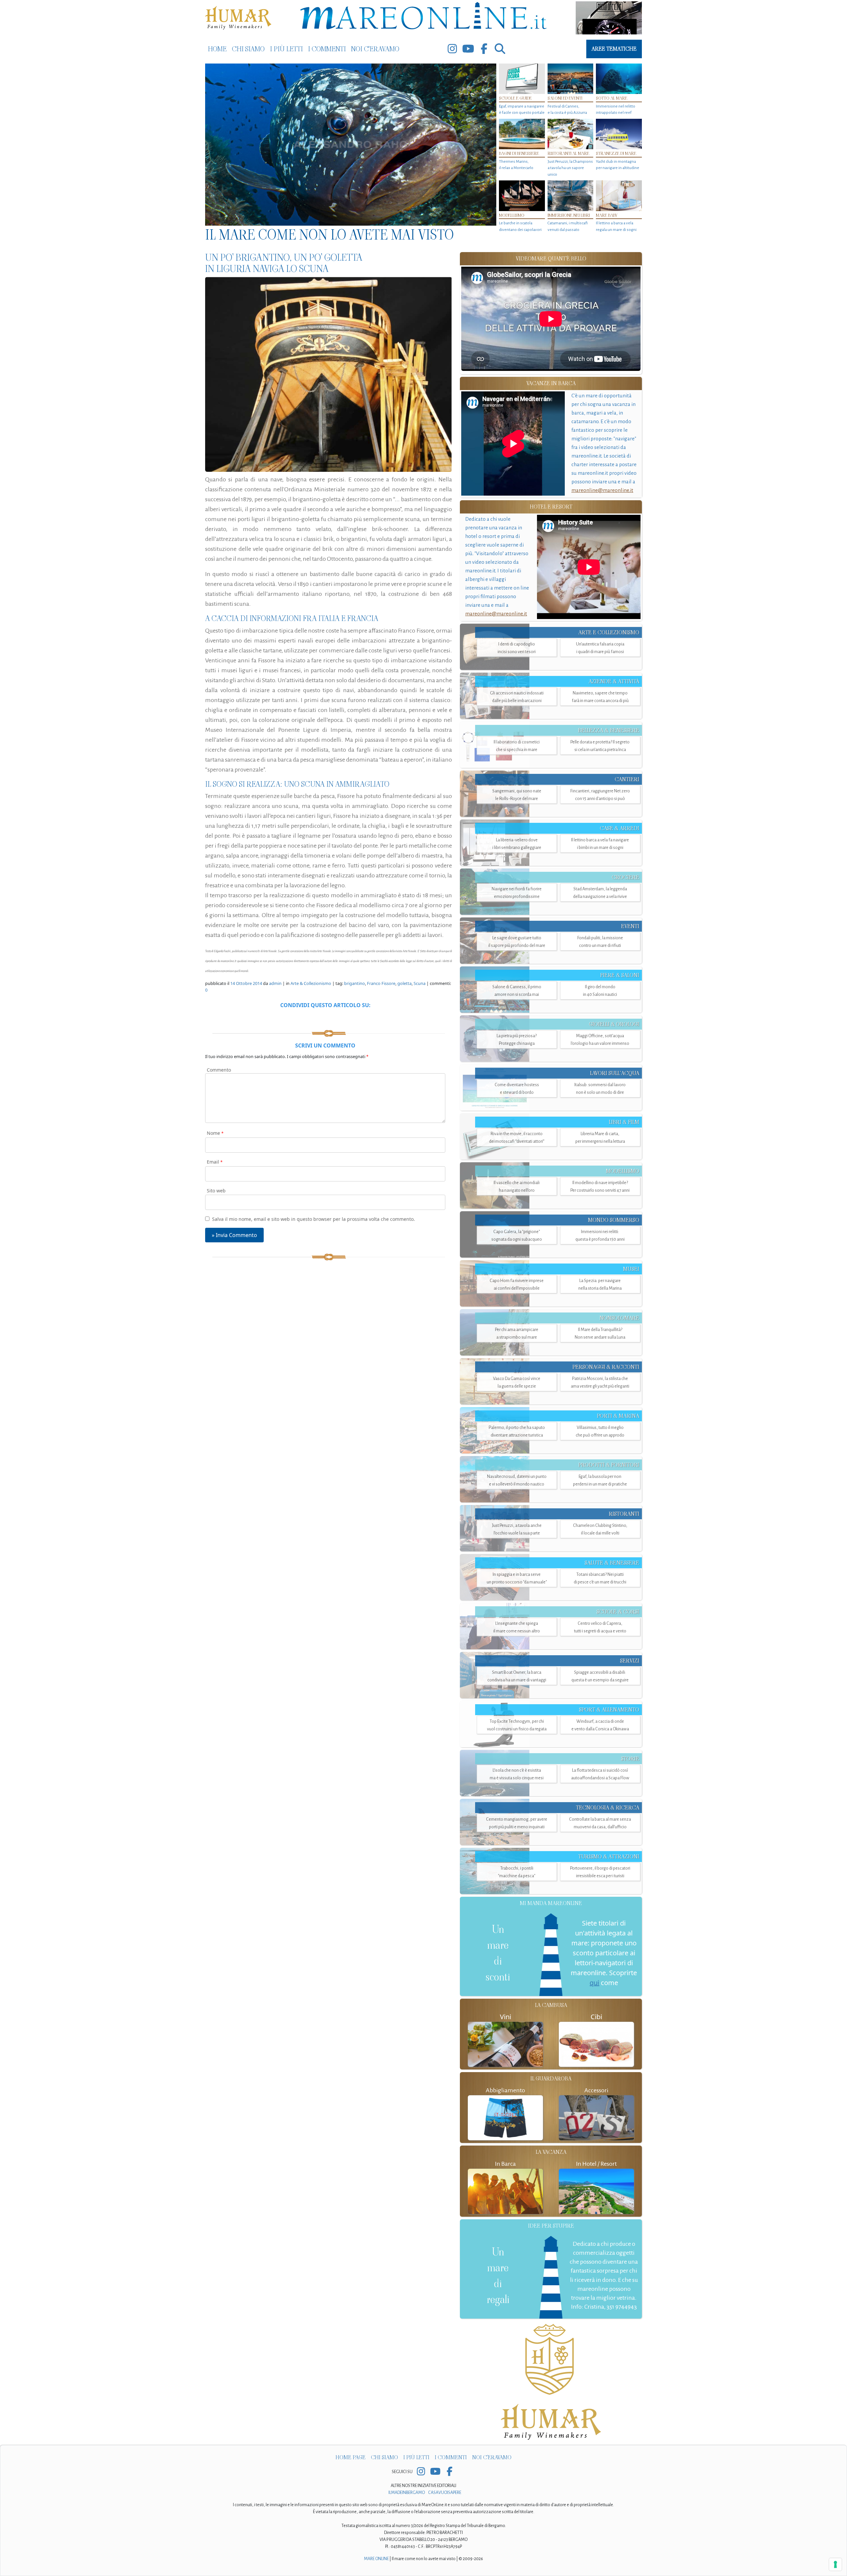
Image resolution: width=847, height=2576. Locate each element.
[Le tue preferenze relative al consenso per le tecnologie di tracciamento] (835, 2564)
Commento (219, 1070)
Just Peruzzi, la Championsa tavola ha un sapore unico (570, 168)
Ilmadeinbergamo (407, 2493)
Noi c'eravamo (375, 49)
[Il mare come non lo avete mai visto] (351, 145)
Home (217, 49)
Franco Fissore (381, 983)
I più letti (286, 49)
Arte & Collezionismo (311, 983)
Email (215, 1162)
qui (594, 1983)
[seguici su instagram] (452, 49)
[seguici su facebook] (484, 49)
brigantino (355, 983)
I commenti (327, 49)
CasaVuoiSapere (445, 2493)
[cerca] (500, 49)
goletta (404, 983)
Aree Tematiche (614, 49)
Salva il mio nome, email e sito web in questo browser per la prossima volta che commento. (313, 1219)
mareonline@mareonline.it (602, 490)
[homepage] (423, 17)
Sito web (216, 1191)
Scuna (420, 983)
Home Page (351, 2457)
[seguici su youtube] (468, 49)
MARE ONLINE (376, 2559)
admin (275, 983)
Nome (215, 1133)
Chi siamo (248, 49)
